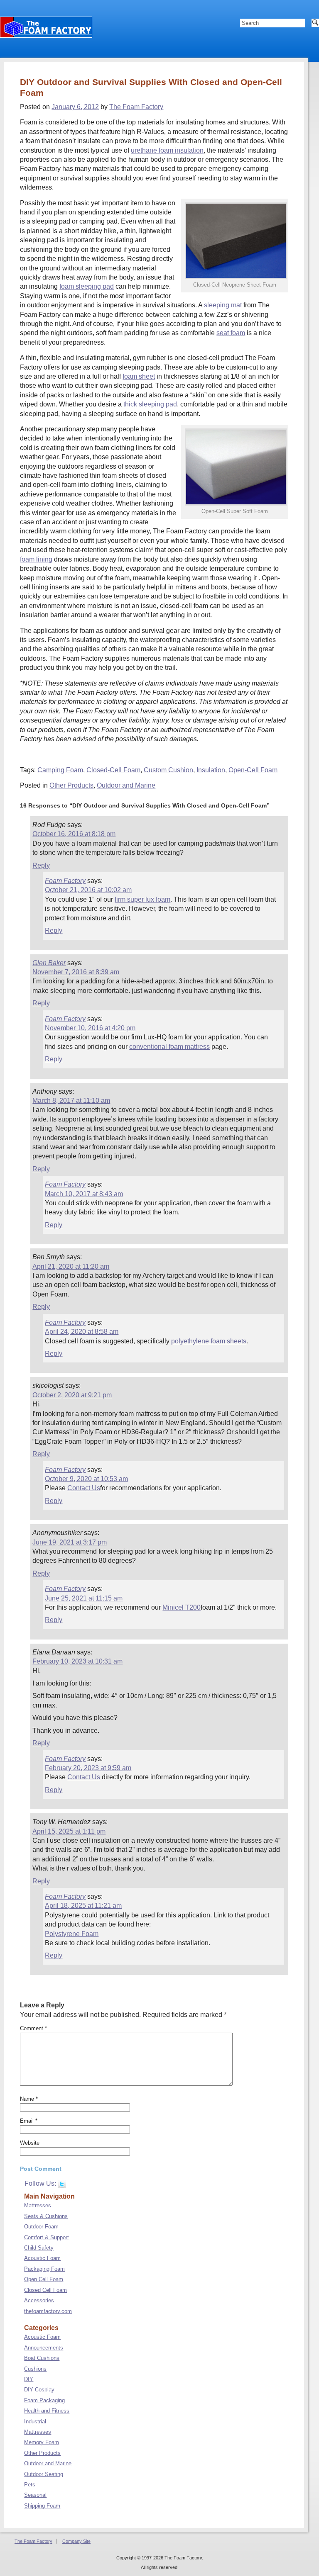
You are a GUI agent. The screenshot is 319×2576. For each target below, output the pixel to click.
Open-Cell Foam (253, 770)
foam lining (36, 559)
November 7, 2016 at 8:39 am (76, 972)
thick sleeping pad (150, 404)
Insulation (211, 770)
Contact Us (84, 1488)
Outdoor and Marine (126, 785)
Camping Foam (60, 770)
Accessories (39, 2300)
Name (29, 2099)
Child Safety (39, 2248)
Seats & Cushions (46, 2216)
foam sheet (139, 376)
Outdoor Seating (44, 2474)
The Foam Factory (136, 107)
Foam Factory (65, 881)
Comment (33, 2028)
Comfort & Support (47, 2237)
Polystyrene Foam (72, 1934)
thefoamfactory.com (48, 2311)
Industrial (35, 2422)
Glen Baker (49, 963)
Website (30, 2143)
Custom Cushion (168, 770)
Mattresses (38, 2205)
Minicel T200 (182, 1607)
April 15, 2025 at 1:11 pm (69, 1831)
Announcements (44, 2348)
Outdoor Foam (41, 2227)
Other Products (71, 785)
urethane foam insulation (167, 150)
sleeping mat (223, 305)
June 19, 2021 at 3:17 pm (70, 1542)
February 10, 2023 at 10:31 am (77, 1661)
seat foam (231, 333)
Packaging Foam (44, 2269)
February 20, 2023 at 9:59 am (88, 1768)
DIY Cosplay (39, 2390)
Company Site (76, 2541)
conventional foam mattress (169, 1047)
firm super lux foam (142, 899)
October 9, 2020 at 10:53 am (86, 1479)
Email (29, 2121)
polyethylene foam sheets (209, 1341)
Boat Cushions (42, 2358)
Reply (41, 865)
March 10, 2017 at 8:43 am (84, 1194)
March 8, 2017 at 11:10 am (71, 1101)
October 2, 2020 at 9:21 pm (72, 1395)
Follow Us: (41, 2183)
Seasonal (35, 2495)
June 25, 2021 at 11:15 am (84, 1598)
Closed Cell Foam (45, 2290)
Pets (30, 2485)
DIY (29, 2379)
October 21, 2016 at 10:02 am (88, 890)
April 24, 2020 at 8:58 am (82, 1332)
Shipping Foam (42, 2506)
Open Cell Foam (44, 2279)
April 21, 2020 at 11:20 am (71, 1266)
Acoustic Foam (42, 2258)
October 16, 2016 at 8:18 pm (74, 834)
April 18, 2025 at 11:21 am (83, 1906)
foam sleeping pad (87, 286)
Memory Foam (42, 2442)
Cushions (35, 2369)
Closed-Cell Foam (113, 770)
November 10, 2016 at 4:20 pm (90, 1028)
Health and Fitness (47, 2411)
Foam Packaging (44, 2400)
